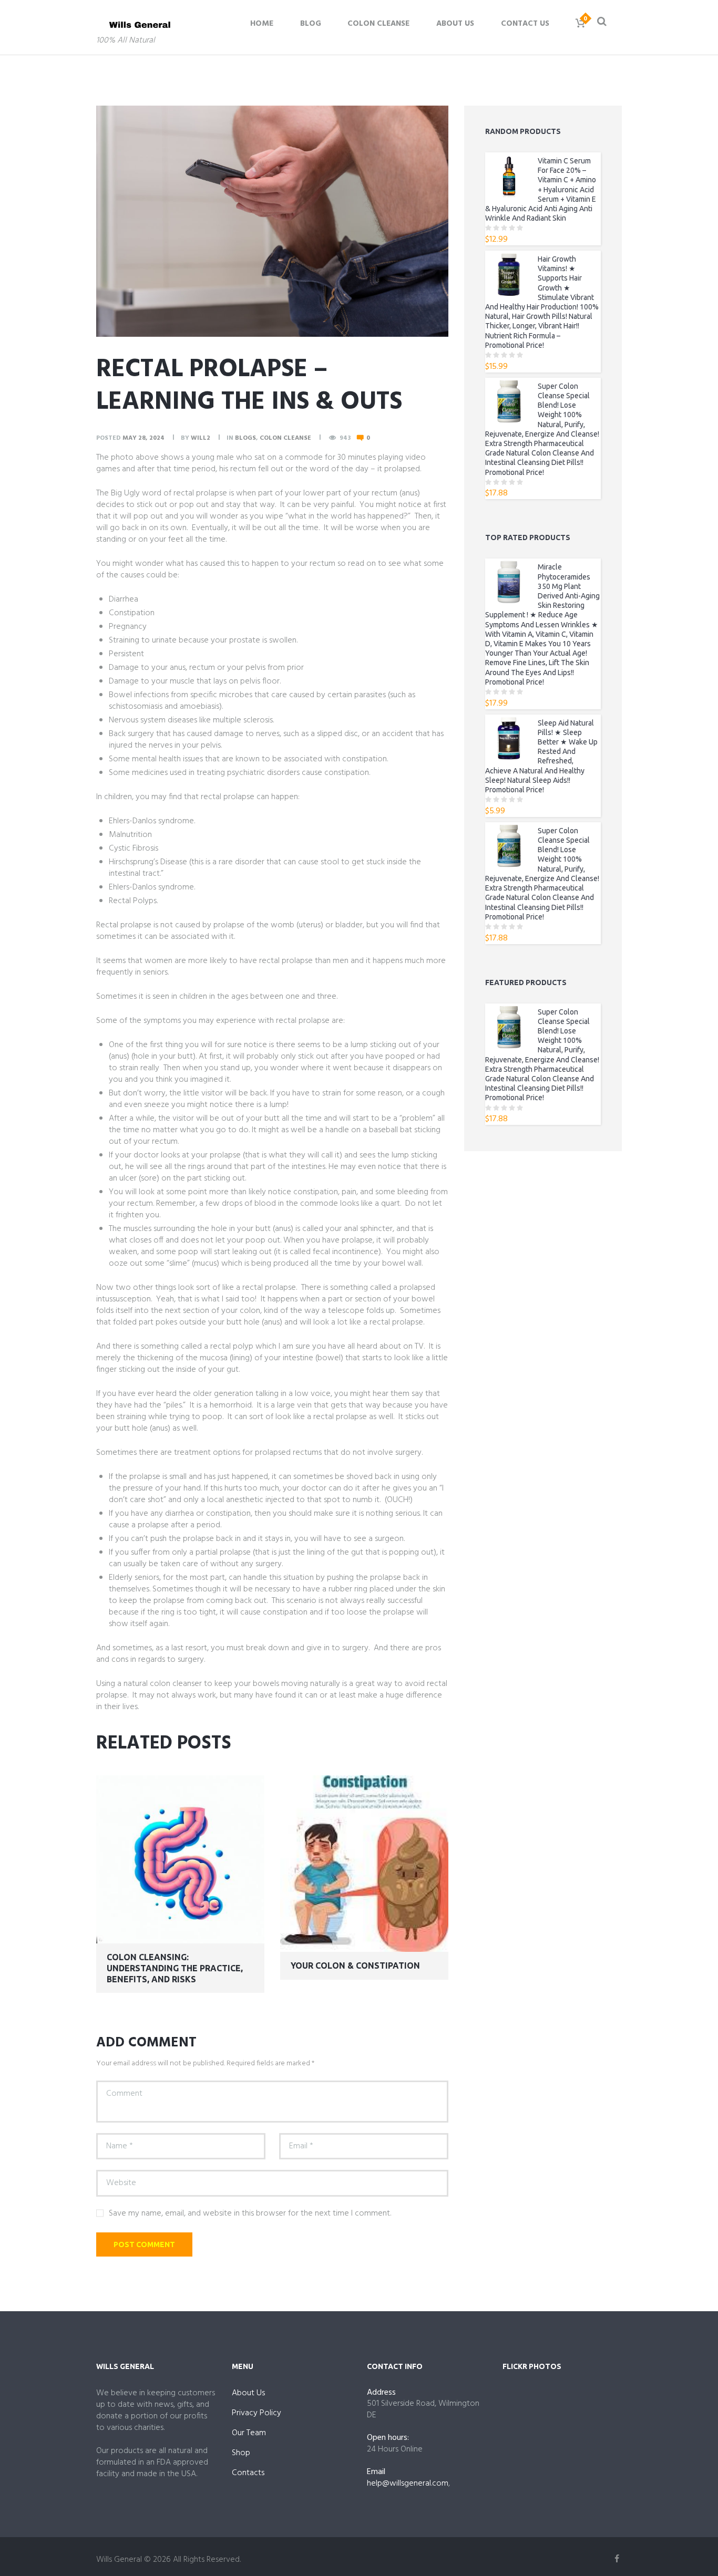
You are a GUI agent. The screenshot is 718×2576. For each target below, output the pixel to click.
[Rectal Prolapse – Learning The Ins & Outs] (272, 221)
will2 (201, 438)
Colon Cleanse (378, 24)
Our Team (249, 2433)
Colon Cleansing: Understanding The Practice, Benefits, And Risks (175, 1968)
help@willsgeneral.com (408, 2484)
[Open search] (601, 21)
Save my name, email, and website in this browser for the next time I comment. (250, 2213)
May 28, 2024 (143, 438)
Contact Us (525, 24)
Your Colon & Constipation (355, 1965)
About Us (455, 24)
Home (262, 24)
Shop (241, 2453)
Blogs (245, 438)
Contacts (248, 2473)
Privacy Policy (257, 2413)
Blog (311, 24)
